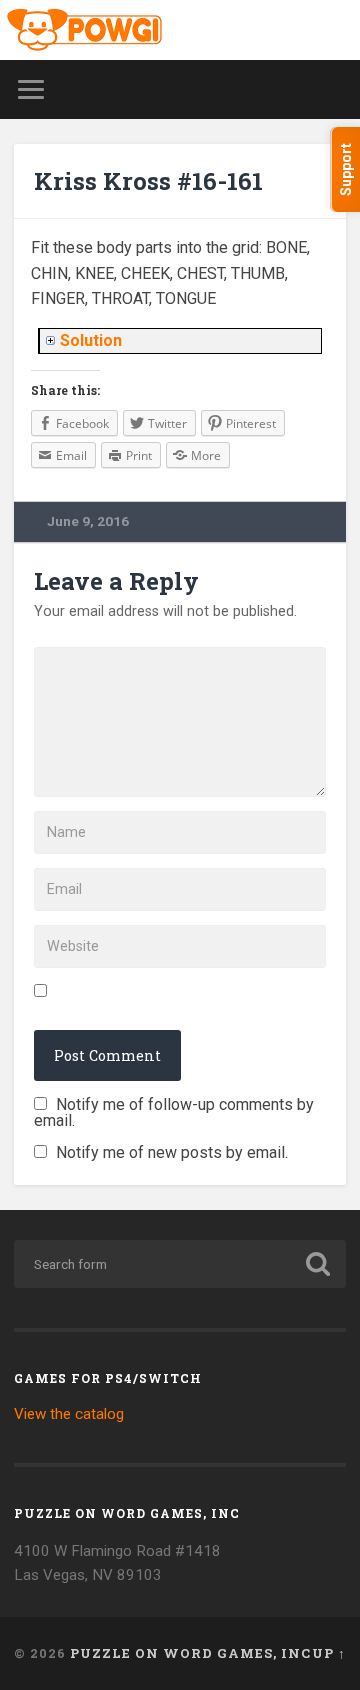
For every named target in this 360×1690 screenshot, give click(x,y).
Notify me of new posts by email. (172, 1152)
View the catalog (69, 1414)
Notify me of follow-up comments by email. (174, 1112)
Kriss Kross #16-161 (148, 181)
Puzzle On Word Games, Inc (190, 1653)
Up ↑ (329, 1653)
